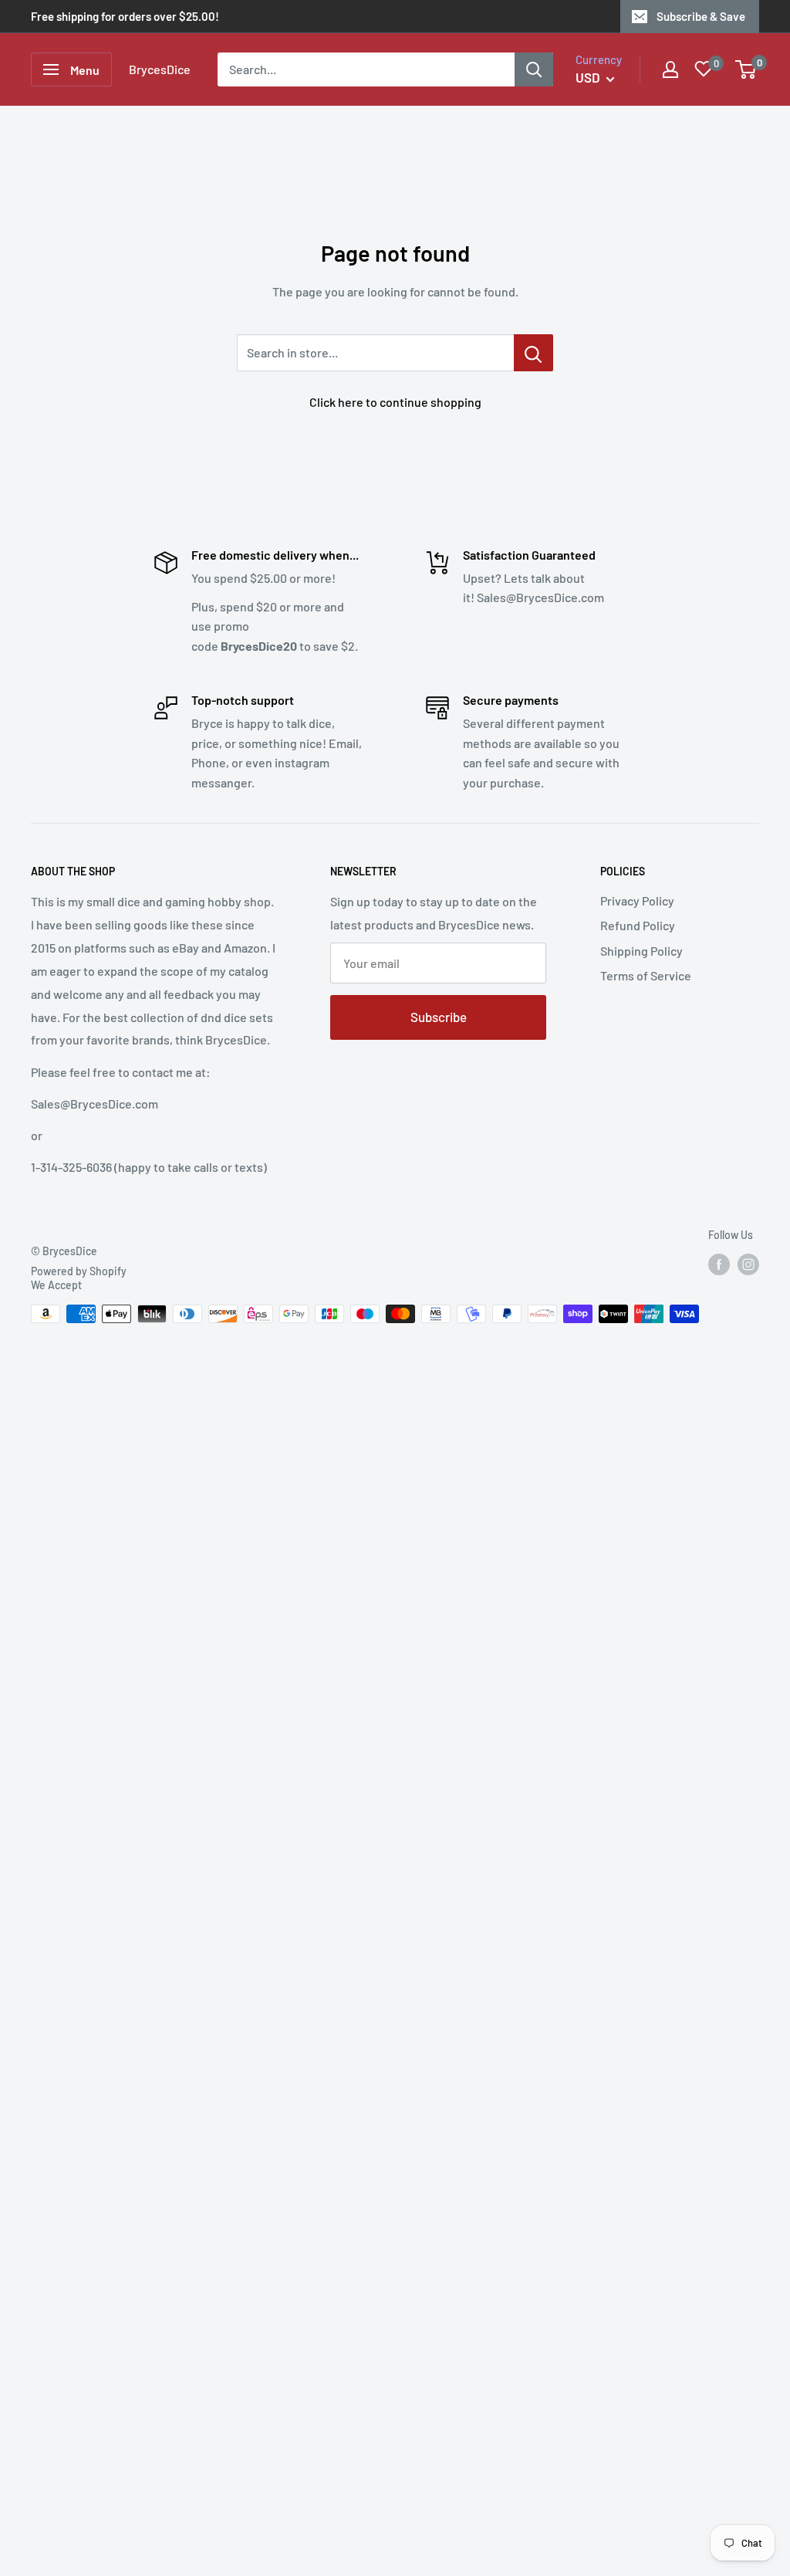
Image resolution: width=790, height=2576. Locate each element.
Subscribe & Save (701, 16)
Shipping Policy (641, 951)
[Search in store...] (533, 353)
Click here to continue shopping (395, 402)
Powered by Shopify (79, 1271)
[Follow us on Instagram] (748, 1264)
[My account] (670, 69)
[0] (746, 69)
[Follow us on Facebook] (719, 1264)
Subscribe (439, 1017)
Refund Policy (638, 925)
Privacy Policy (637, 900)
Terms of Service (646, 975)
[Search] (534, 69)
